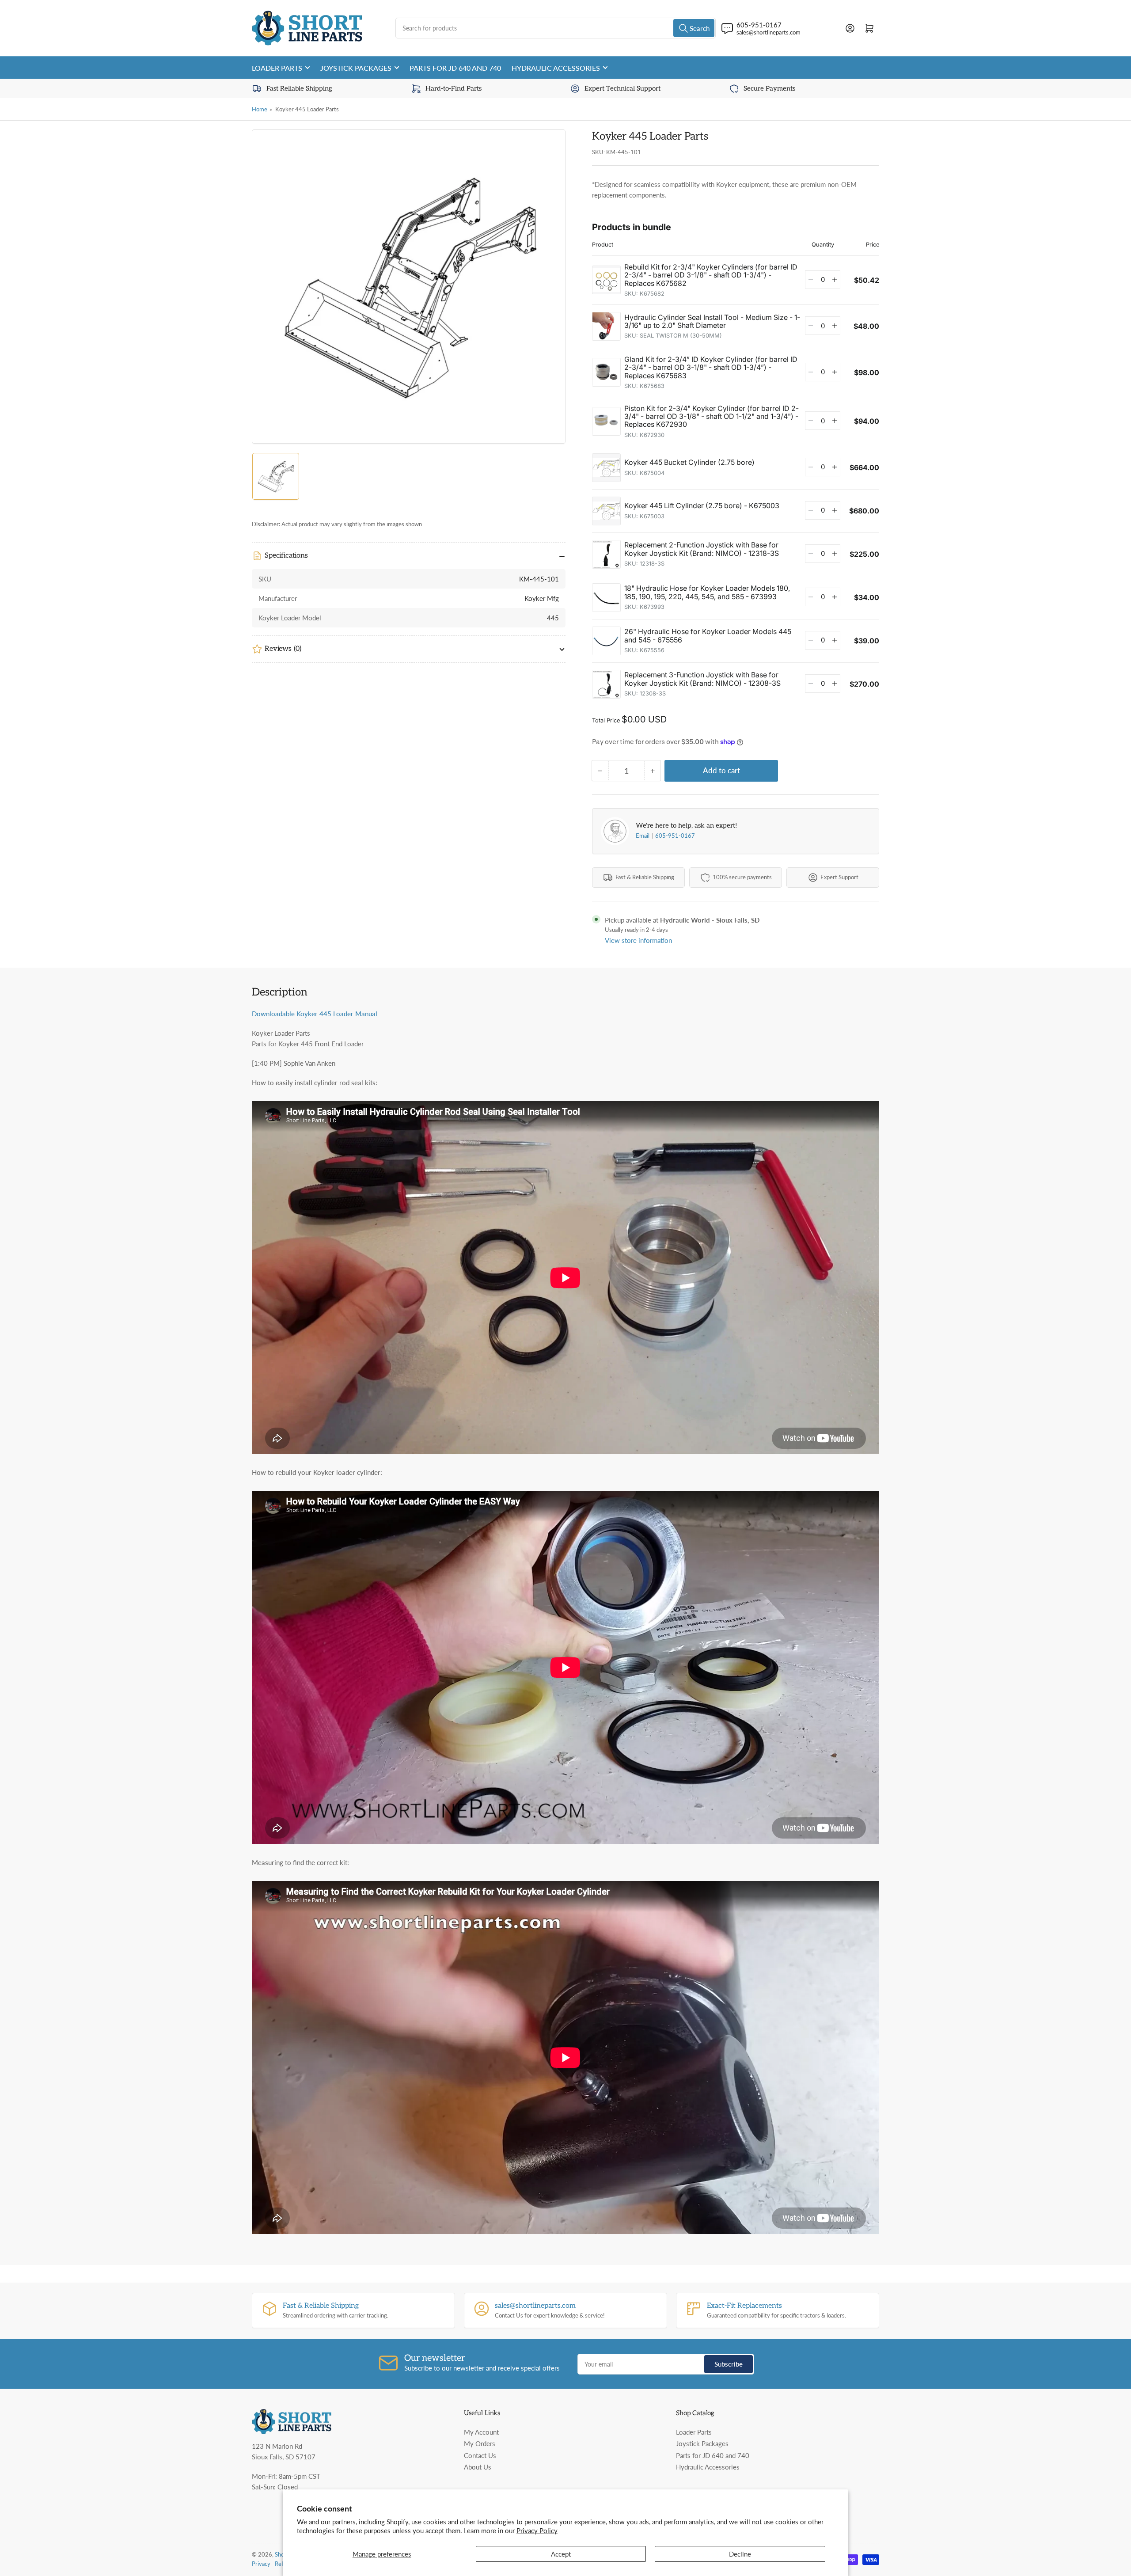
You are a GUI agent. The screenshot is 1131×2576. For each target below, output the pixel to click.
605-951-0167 (675, 836)
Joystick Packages (356, 68)
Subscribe (729, 2364)
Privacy (261, 2564)
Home (260, 109)
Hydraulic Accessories (556, 68)
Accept (561, 2554)
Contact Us (480, 2455)
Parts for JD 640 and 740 (455, 68)
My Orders (480, 2443)
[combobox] (556, 28)
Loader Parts (277, 68)
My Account (481, 2432)
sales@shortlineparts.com (769, 32)
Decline (740, 2554)
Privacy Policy (537, 2530)
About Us (478, 2467)
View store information (638, 940)
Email (643, 836)
